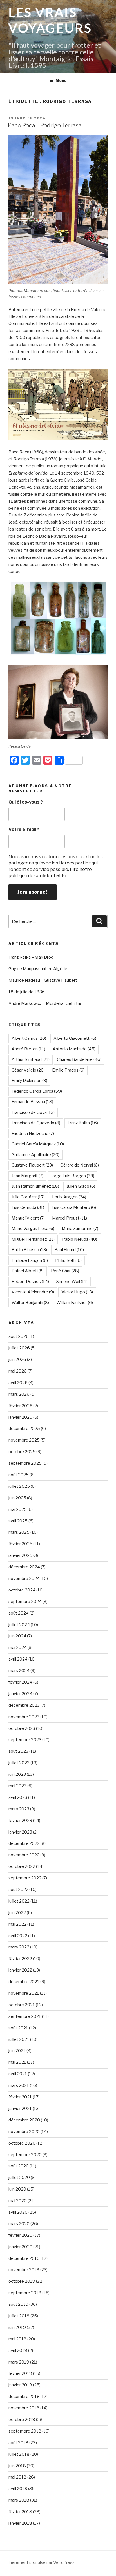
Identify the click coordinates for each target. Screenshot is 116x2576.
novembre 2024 (24, 1579)
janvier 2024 (20, 1694)
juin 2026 (17, 1360)
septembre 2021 (25, 2016)
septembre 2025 (25, 1463)
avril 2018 (18, 2489)
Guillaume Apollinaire (35, 1155)
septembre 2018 (25, 2431)
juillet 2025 (19, 1486)
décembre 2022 (24, 1843)
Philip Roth (68, 1260)
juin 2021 (17, 2051)
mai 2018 (17, 2477)
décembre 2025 (24, 1429)
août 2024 (19, 1613)
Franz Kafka (83, 1123)
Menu (61, 80)
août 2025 (19, 1475)
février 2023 (20, 1821)
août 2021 (18, 2028)
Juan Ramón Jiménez (35, 1186)
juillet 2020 (19, 2178)
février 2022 (20, 1959)
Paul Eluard (69, 1250)
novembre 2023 (24, 1717)
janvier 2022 (20, 1970)
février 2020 (20, 2235)
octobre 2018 (22, 2420)
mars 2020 (19, 2224)
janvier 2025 (20, 1555)
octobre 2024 (22, 1590)
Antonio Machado (74, 1049)
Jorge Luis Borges (72, 1176)
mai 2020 (18, 2201)
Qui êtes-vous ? (26, 802)
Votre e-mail (24, 829)
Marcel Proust (70, 1218)
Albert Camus (29, 1038)
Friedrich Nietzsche (33, 1134)
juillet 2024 (19, 1625)
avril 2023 (18, 1797)
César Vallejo (28, 1070)
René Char (65, 1271)
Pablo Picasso (29, 1250)
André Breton (28, 1049)
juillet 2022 (19, 1901)
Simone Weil (72, 1282)
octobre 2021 (22, 2005)
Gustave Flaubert (32, 1165)
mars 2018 (19, 2500)
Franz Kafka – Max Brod (31, 957)
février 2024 (20, 1682)
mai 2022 (17, 1924)
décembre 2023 (24, 1705)
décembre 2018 (24, 2397)
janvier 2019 (20, 2385)
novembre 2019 (24, 2270)
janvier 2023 (20, 1832)
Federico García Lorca (37, 1091)
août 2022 (18, 1890)
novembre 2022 (24, 1855)
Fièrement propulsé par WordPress (42, 2562)
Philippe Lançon (30, 1260)
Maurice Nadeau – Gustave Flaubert (43, 980)
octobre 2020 (22, 2143)
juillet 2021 (19, 2039)
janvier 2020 (20, 2247)
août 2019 (18, 2304)
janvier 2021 (20, 2109)
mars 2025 (19, 1532)
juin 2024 (17, 1636)
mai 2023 (17, 1786)
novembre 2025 (24, 1440)
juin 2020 (17, 2189)
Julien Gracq (81, 1186)
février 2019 (20, 2373)
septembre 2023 (25, 1740)
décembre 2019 (24, 2258)
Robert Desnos (30, 1282)
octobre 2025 (22, 1452)
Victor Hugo (77, 1292)
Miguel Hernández (33, 1239)
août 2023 (18, 1751)
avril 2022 (18, 1936)
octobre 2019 (22, 2281)
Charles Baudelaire (79, 1059)
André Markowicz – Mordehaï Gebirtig (45, 1003)
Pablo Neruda (80, 1239)
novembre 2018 (24, 2408)
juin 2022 (17, 1913)
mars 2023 (19, 1809)
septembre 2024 (25, 1602)
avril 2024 (18, 1659)
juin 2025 (17, 1498)
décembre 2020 (24, 2120)
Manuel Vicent (28, 1218)
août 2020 (19, 2166)
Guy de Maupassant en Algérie (38, 969)
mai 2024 (18, 1648)
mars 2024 (19, 1671)
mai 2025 (18, 1509)
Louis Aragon (69, 1197)
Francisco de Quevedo (36, 1123)
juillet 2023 (19, 1763)
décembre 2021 (24, 1982)
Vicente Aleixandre (33, 1292)
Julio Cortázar (28, 1197)
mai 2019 (17, 2339)
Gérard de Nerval (80, 1165)
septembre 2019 (25, 2293)
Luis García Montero (74, 1207)
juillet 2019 (19, 2316)
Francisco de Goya (33, 1112)
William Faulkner (75, 1303)
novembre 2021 (24, 1993)
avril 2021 (18, 2074)
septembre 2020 (25, 2155)
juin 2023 (17, 1774)
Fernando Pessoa (32, 1102)
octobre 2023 (22, 1728)
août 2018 (18, 2443)
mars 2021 (19, 2085)
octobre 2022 (22, 1866)
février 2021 (20, 2097)
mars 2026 (19, 1394)
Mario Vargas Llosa (33, 1229)
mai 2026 (18, 1371)
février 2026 (20, 1406)
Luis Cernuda (28, 1207)
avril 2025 (18, 1521)
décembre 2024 (24, 1567)
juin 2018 (17, 2466)
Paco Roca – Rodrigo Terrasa (45, 125)
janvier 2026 (20, 1417)
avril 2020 (18, 2212)
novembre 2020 (24, 2132)
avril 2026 (18, 1383)
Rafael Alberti (28, 1271)
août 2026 (19, 1336)
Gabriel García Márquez (38, 1144)
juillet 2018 (19, 2454)
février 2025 (20, 1544)
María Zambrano (80, 1229)
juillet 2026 (19, 1348)
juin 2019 (17, 2327)
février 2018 (20, 2512)
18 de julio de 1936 (27, 992)
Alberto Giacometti (75, 1038)
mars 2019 (19, 2362)
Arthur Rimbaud (31, 1059)
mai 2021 (17, 2062)
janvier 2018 (20, 2523)
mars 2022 (19, 1947)
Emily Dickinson (29, 1081)
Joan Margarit (27, 1176)
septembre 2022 (25, 1878)
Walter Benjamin (30, 1303)
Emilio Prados (68, 1070)
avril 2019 (18, 2351)
